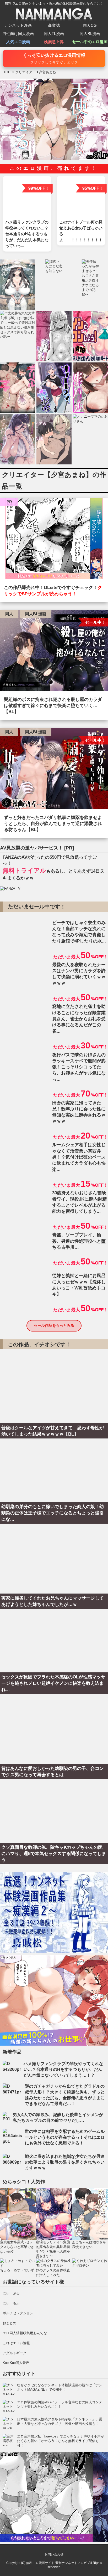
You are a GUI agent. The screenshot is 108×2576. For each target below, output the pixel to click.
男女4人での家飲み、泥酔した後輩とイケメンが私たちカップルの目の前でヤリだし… (58, 2117)
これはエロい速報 (16, 2343)
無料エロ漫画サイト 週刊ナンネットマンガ (56, 2563)
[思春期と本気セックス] (54, 540)
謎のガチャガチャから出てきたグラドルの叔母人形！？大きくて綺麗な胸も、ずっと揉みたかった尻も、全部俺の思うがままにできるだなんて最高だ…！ (65, 2095)
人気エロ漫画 (18, 42)
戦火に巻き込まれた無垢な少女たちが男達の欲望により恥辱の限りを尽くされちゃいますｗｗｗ (65, 2162)
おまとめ (9, 2323)
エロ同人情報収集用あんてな (25, 2333)
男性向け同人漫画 (18, 34)
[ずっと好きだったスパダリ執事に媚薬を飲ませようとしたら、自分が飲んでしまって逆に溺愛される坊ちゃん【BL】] (54, 770)
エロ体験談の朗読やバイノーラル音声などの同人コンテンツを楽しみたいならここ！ (60, 2405)
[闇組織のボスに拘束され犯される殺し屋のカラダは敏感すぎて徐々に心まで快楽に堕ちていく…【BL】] (54, 652)
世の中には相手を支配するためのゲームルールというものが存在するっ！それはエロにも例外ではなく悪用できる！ (65, 2137)
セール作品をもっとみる (54, 1325)
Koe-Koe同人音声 (16, 2363)
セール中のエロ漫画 (90, 42)
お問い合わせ (54, 2554)
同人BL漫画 (90, 34)
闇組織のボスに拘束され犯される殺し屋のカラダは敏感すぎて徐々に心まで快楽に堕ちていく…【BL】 (53, 706)
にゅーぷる (11, 2293)
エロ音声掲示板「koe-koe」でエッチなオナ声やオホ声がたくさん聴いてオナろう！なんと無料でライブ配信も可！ (61, 2441)
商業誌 (54, 25)
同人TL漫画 (54, 34)
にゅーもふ (11, 2303)
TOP (7, 72)
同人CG (90, 25)
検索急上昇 (54, 42)
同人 (9, 614)
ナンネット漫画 (18, 25)
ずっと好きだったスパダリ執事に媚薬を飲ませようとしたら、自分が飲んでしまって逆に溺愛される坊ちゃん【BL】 (53, 824)
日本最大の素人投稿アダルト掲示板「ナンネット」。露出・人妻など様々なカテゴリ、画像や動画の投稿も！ (60, 2422)
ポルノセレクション (18, 2313)
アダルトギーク (15, 2353)
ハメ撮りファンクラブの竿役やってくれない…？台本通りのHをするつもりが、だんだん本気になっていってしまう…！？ (63, 2069)
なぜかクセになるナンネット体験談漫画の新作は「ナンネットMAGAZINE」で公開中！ (60, 2387)
